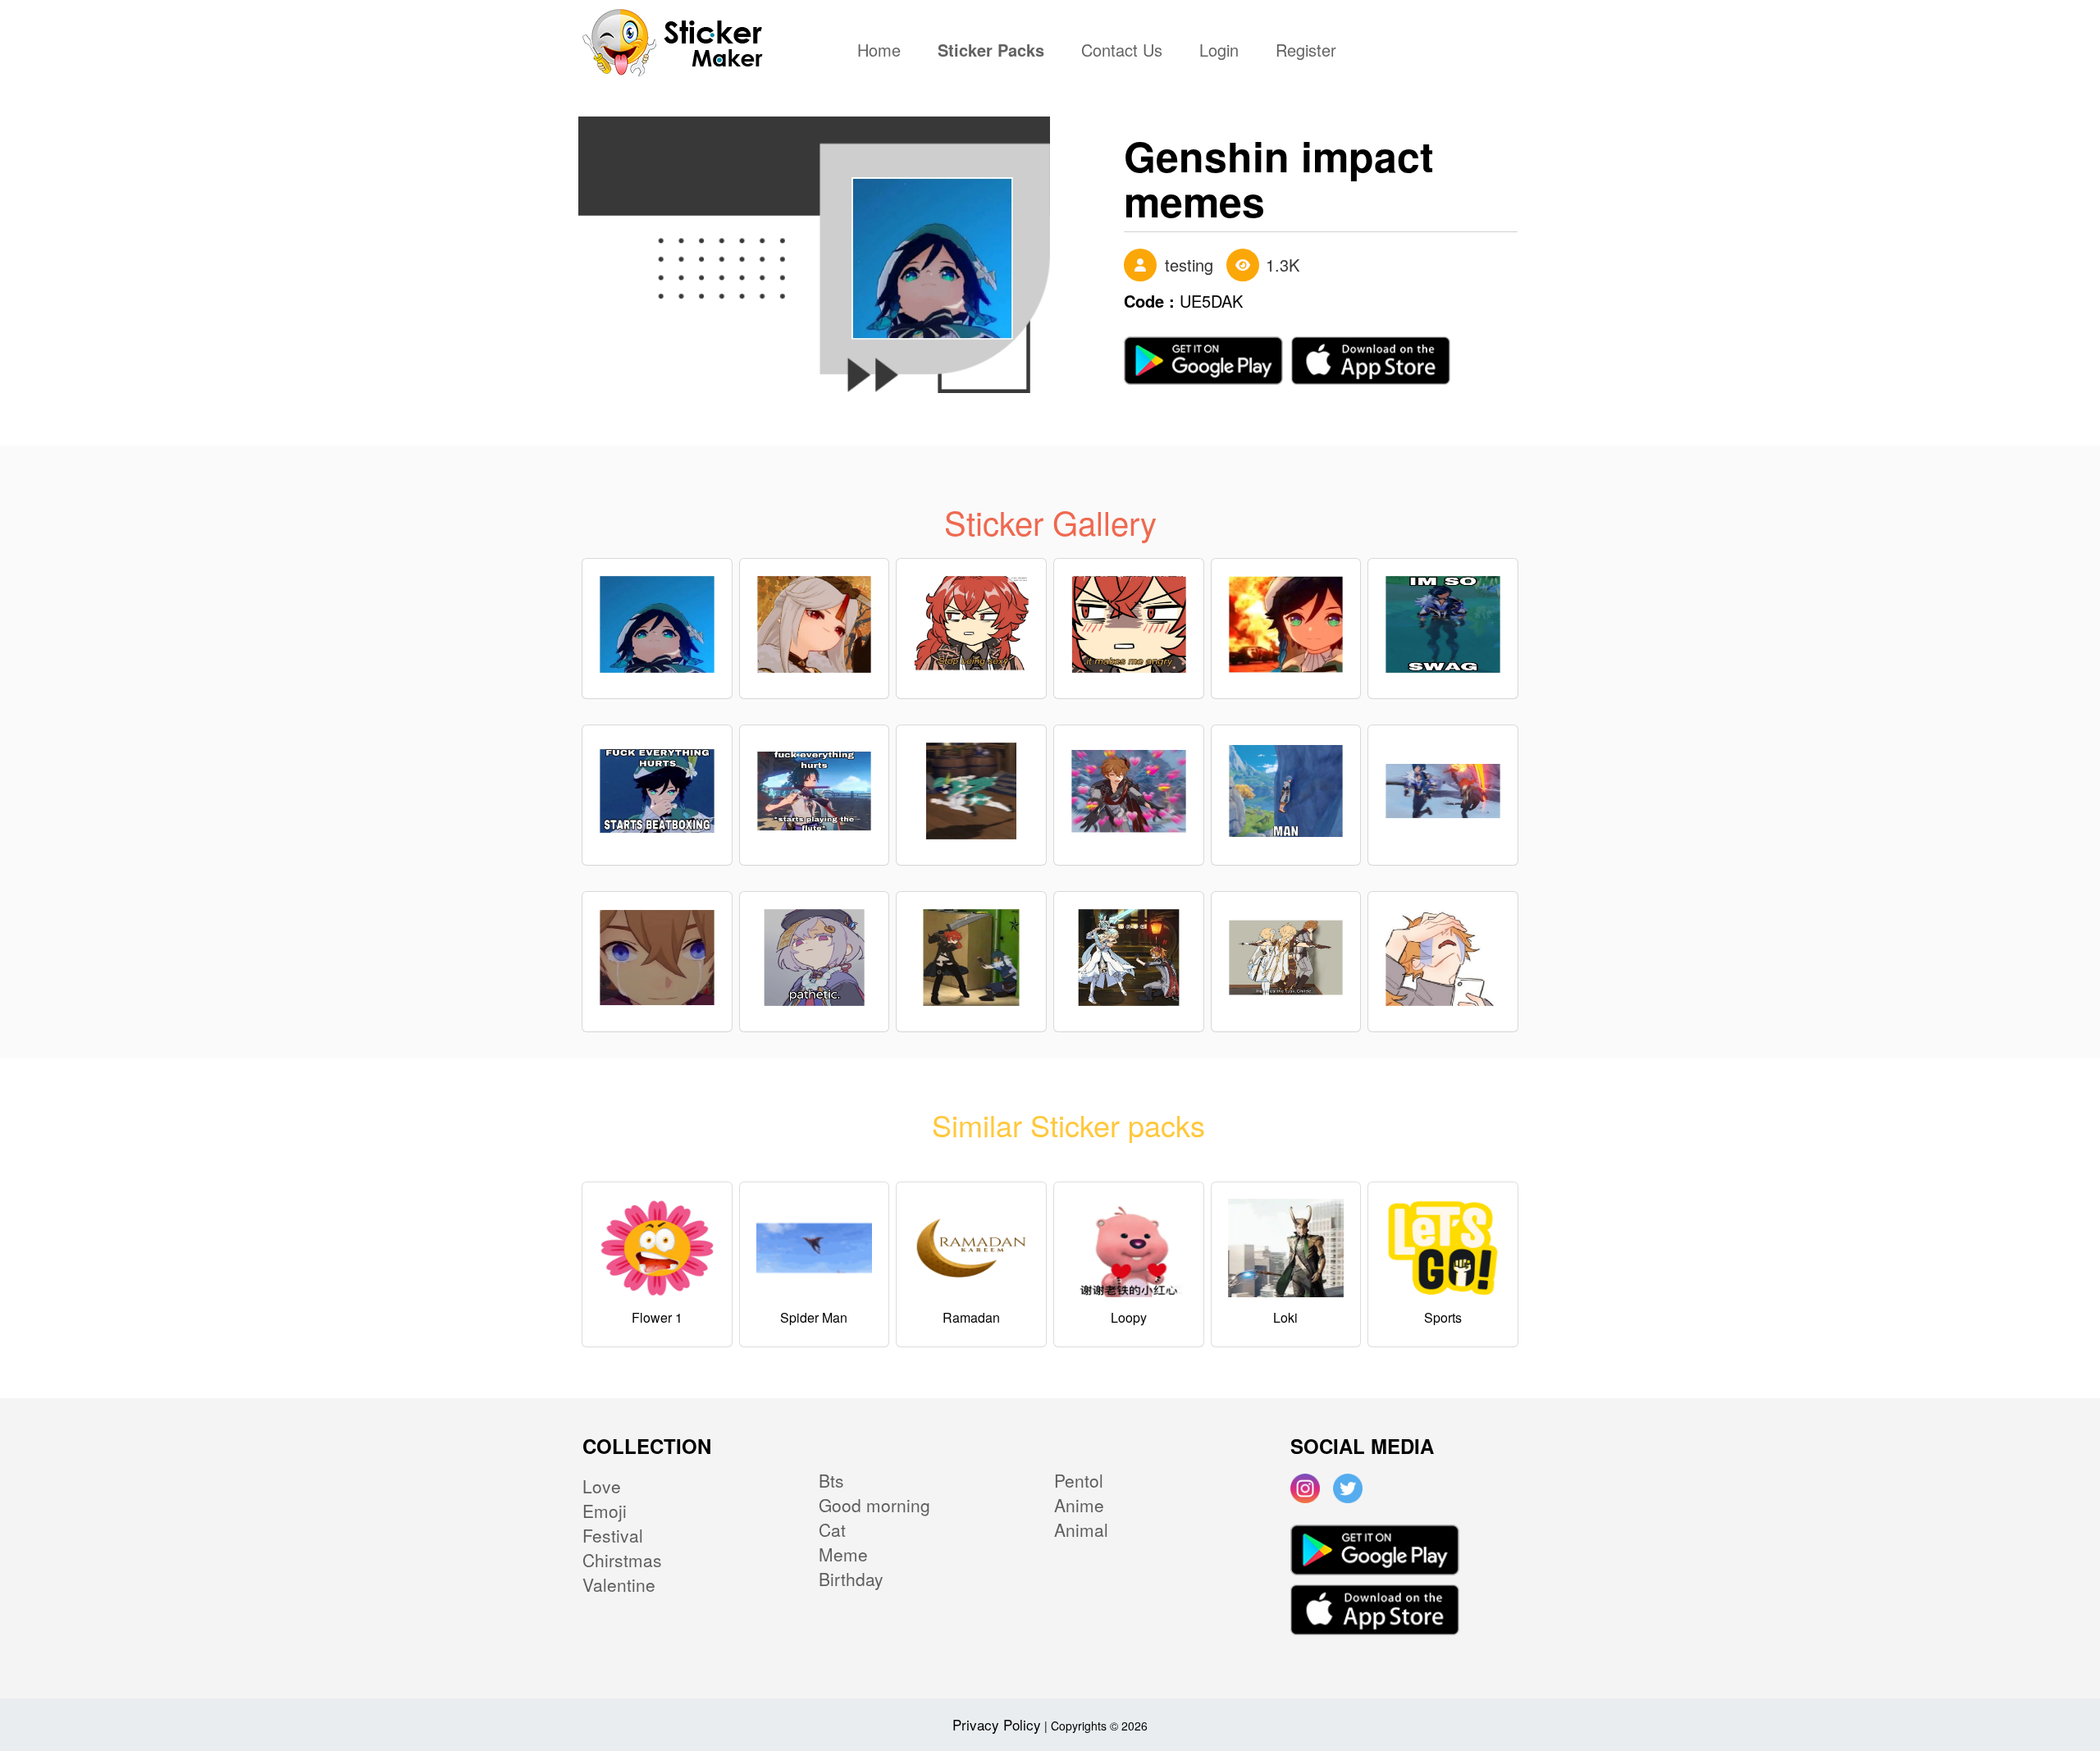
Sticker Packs (991, 52)
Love (602, 1486)
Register (1306, 52)
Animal (1081, 1529)
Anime (1079, 1505)
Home (883, 52)
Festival (613, 1535)
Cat (832, 1529)
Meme (843, 1554)
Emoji (605, 1511)
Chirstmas (622, 1560)
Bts (831, 1480)
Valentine (619, 1584)
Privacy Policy (997, 1724)
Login (1219, 52)
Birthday (851, 1579)
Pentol (1079, 1480)
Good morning (874, 1505)
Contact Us (1122, 52)
